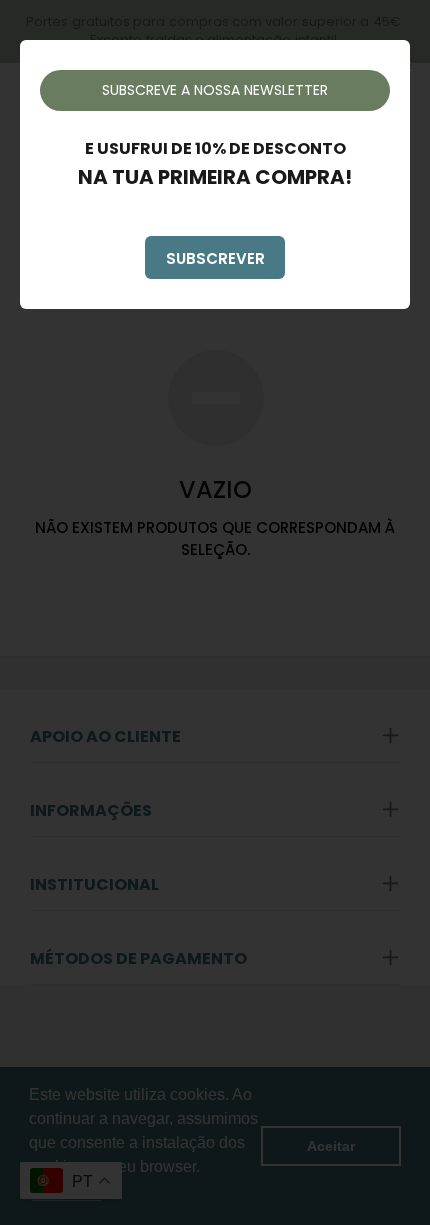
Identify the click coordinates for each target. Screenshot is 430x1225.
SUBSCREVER (215, 258)
